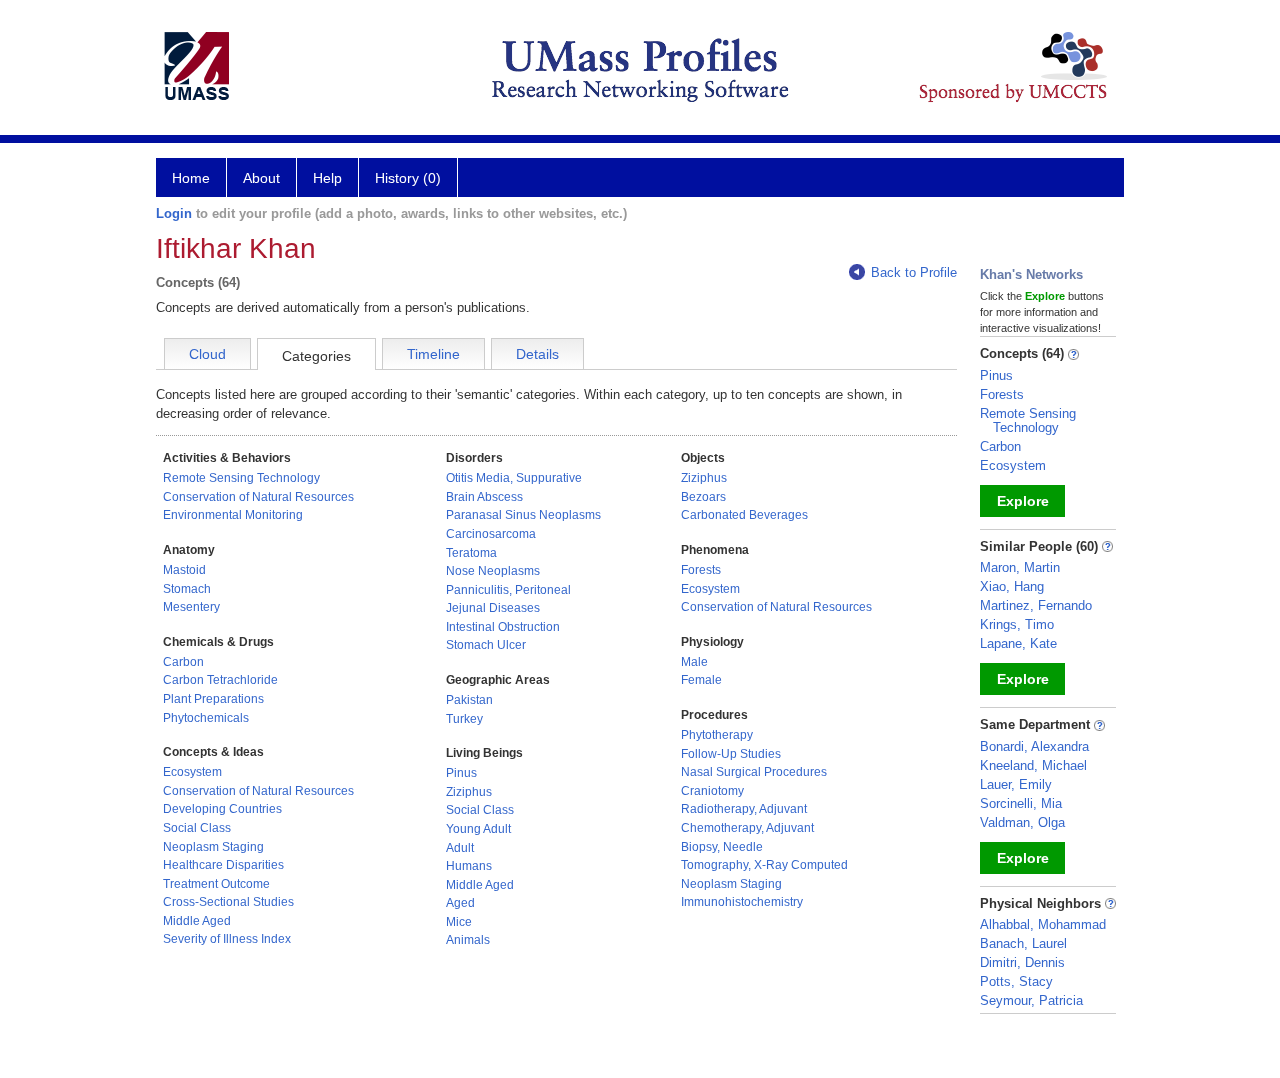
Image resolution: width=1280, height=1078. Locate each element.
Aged (460, 903)
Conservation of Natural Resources (258, 497)
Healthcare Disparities (223, 865)
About (261, 178)
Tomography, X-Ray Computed (764, 865)
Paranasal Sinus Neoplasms (523, 515)
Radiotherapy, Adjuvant (744, 809)
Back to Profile (914, 272)
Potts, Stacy (1016, 981)
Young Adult (478, 829)
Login (174, 213)
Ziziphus (469, 792)
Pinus (461, 773)
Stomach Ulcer (486, 645)
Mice (459, 922)
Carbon (183, 662)
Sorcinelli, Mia (1021, 803)
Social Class (197, 828)
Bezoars (703, 497)
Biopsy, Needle (722, 847)
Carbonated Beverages (744, 515)
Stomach (187, 589)
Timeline (433, 354)
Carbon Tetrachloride (220, 680)
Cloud (207, 354)
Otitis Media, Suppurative (514, 478)
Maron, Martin (1020, 567)
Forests (701, 570)
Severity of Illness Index (227, 939)
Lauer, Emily (1016, 784)
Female (701, 680)
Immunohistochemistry (742, 902)
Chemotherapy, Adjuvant (747, 828)
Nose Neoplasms (493, 571)
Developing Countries (222, 809)
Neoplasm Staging (213, 847)
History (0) (408, 178)
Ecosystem (192, 772)
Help (327, 178)
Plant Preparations (213, 699)
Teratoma (471, 553)
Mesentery (191, 607)
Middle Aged (197, 921)
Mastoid (184, 570)
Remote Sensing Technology (241, 478)
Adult (460, 848)
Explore (1023, 501)
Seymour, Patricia (1031, 1000)
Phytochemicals (206, 718)
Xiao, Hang (1012, 586)
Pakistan (469, 700)
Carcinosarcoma (491, 534)
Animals (468, 940)
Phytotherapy (717, 735)
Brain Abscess (484, 497)
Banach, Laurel (1023, 943)
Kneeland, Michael (1033, 765)
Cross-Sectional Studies (228, 902)
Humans (469, 866)
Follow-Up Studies (731, 754)
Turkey (464, 719)
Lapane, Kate (1018, 643)
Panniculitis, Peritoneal (508, 590)
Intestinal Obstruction (503, 627)
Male (694, 662)
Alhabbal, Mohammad (1043, 924)
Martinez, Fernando (1036, 605)
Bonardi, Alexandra (1034, 746)
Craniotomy (712, 791)
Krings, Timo (1017, 624)
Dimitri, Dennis (1022, 962)
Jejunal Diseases (493, 608)
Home (191, 178)
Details (537, 354)
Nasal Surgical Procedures (754, 772)
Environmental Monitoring (233, 515)
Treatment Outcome (216, 884)
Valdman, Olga (1022, 822)
